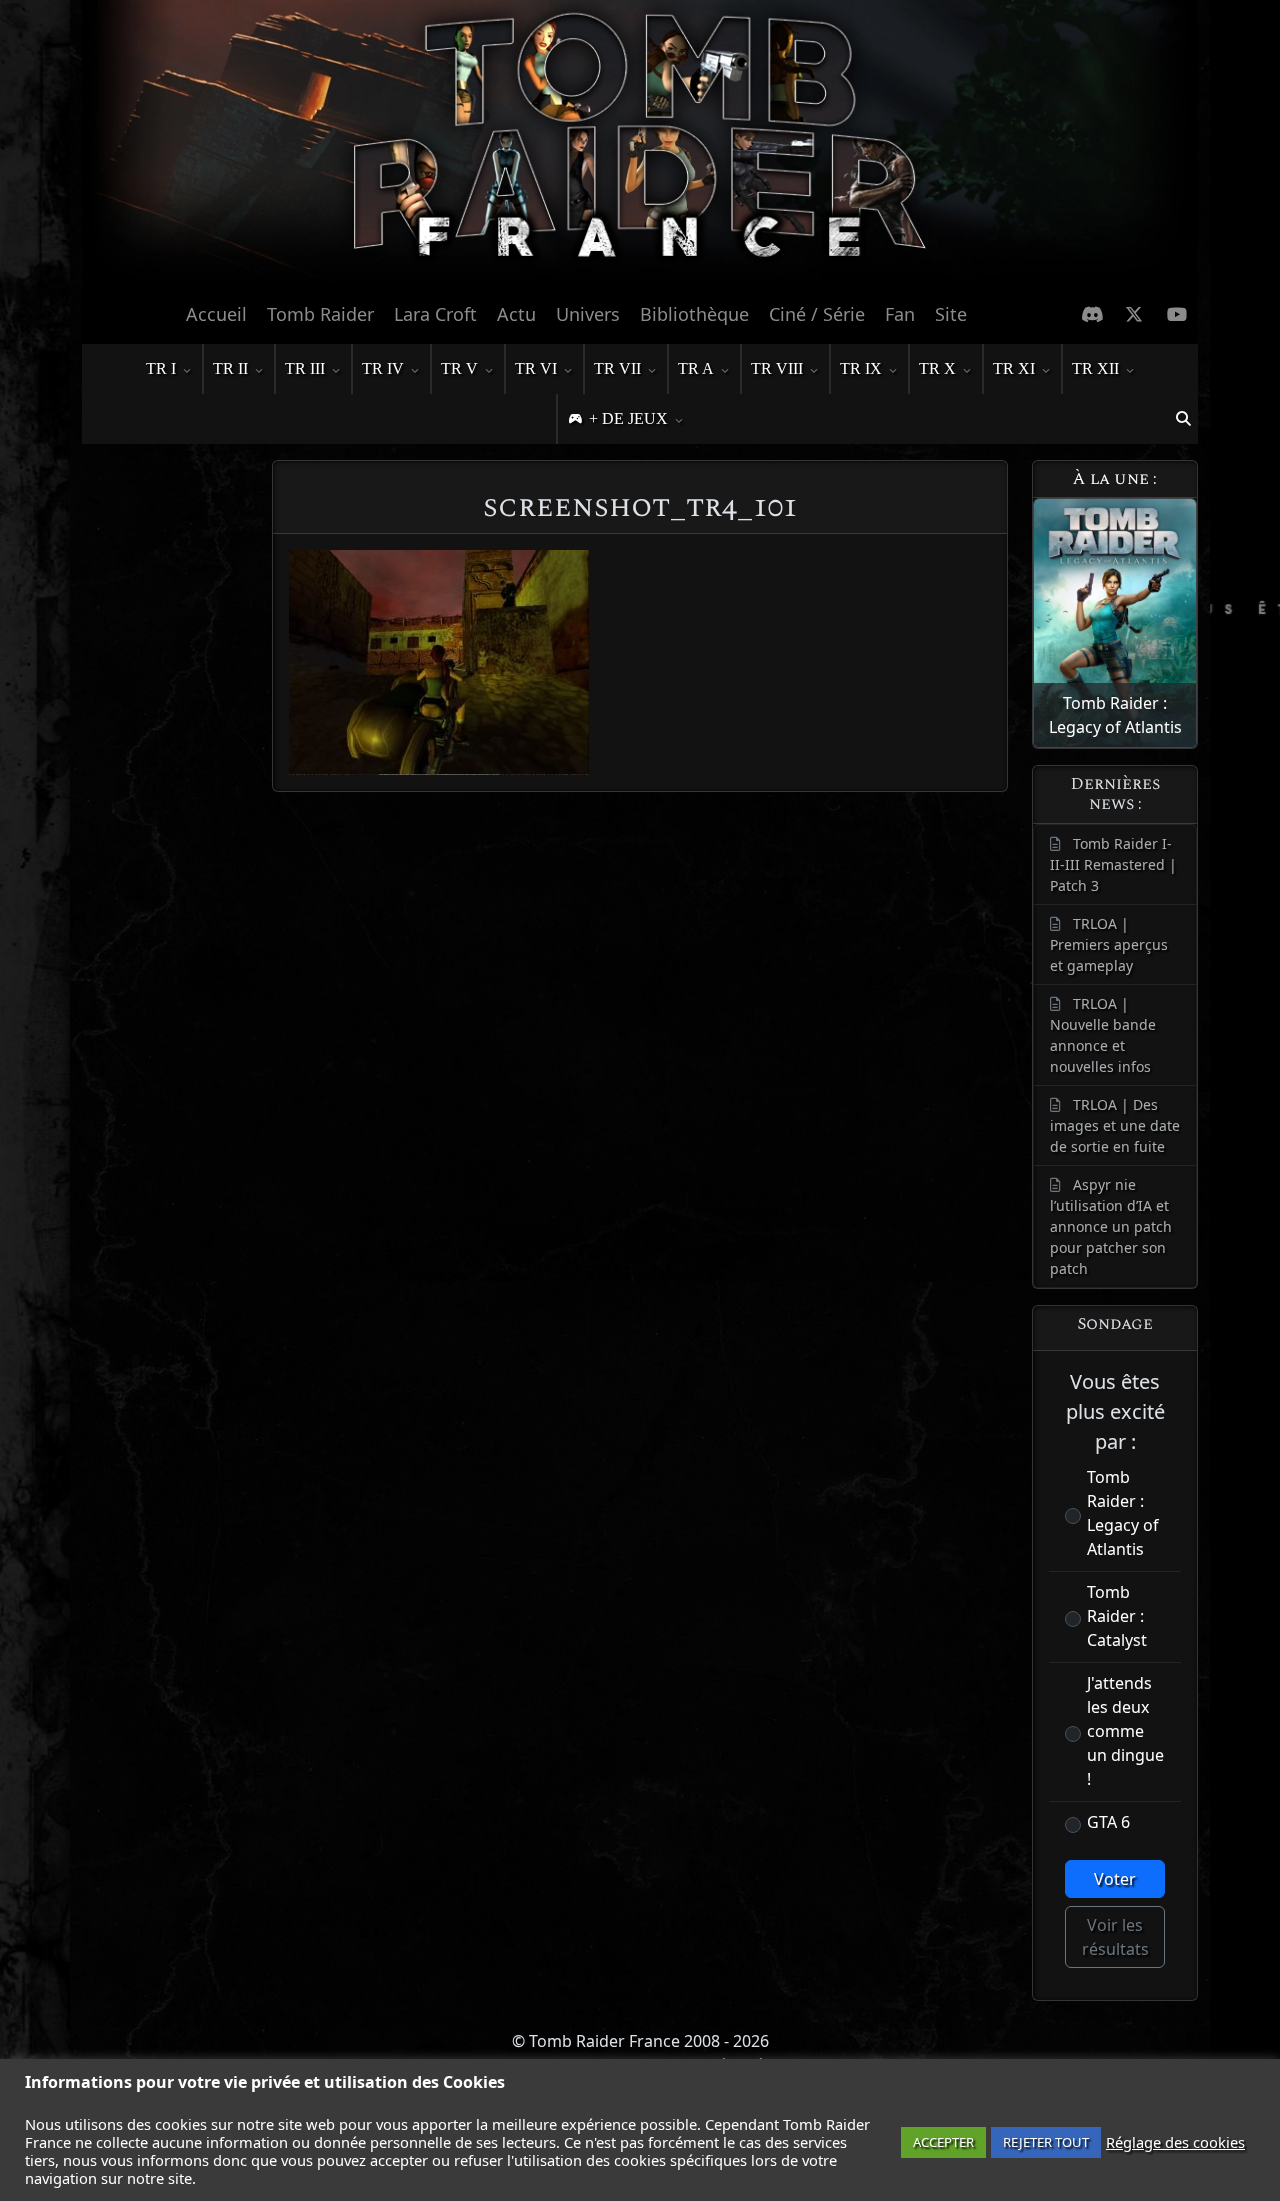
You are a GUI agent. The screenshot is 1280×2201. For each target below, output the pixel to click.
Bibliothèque (694, 314)
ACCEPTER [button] (943, 2142)
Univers (588, 314)
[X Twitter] (1134, 314)
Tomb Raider (320, 314)
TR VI (536, 368)
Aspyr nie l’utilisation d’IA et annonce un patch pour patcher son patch (1111, 1226)
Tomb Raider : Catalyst (1117, 1616)
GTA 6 (1108, 1822)
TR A (696, 368)
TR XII (1095, 368)
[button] (1183, 419)
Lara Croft (435, 314)
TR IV (383, 368)
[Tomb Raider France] (640, 145)
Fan (900, 314)
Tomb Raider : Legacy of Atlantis (1123, 1513)
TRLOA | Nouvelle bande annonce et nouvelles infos (1103, 1035)
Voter (1115, 1879)
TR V (459, 368)
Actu (516, 314)
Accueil (216, 314)
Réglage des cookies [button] (1175, 2142)
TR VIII (777, 368)
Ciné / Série (817, 314)
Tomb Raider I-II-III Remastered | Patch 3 (1113, 864)
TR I (161, 368)
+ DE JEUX (628, 418)
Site (951, 314)
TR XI (1014, 368)
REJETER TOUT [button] (1046, 2142)
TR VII (617, 368)
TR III (305, 368)
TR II (230, 368)
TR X (937, 368)
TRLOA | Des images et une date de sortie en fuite (1115, 1125)
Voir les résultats (1115, 1937)
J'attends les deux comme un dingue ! (1125, 1731)
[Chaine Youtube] (1177, 314)
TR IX (861, 368)
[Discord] (1092, 314)
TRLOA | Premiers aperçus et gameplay (1109, 944)
